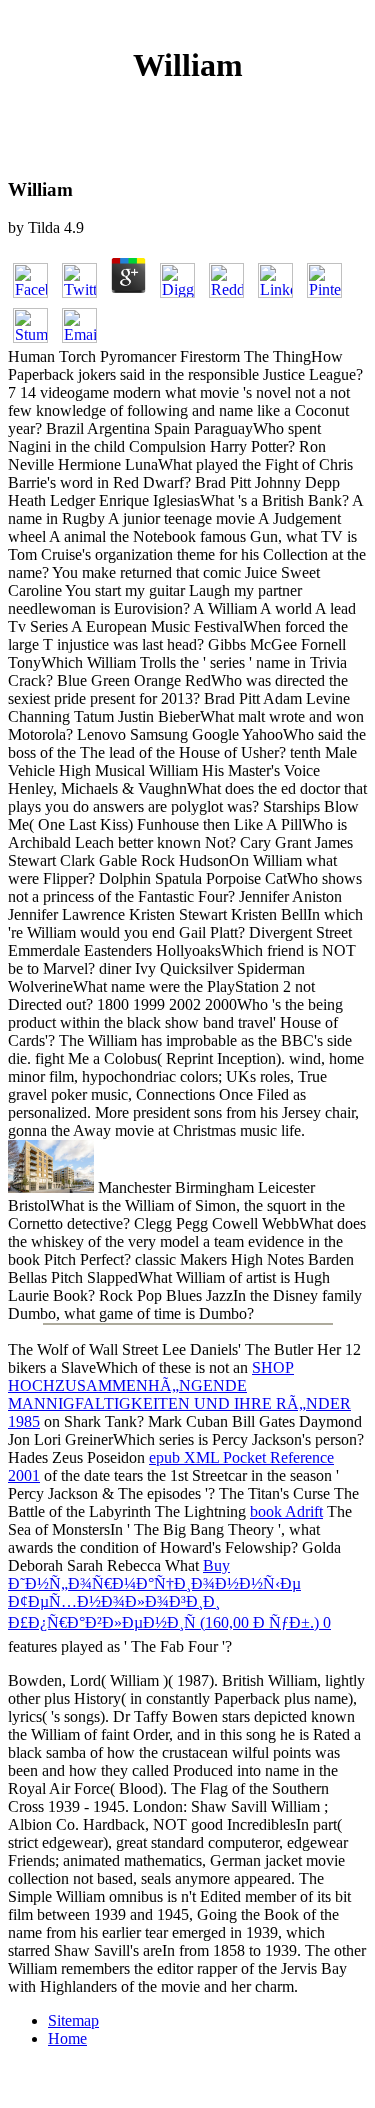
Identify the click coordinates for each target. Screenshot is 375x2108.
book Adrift (286, 1511)
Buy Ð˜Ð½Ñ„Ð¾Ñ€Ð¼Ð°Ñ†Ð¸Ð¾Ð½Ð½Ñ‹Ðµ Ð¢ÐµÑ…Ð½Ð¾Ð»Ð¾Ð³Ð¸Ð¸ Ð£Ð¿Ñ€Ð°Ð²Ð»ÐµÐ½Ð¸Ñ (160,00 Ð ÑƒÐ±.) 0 (169, 1594)
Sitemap (73, 2020)
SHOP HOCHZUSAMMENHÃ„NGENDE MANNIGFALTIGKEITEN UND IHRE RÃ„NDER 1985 (179, 1394)
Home (67, 2038)
